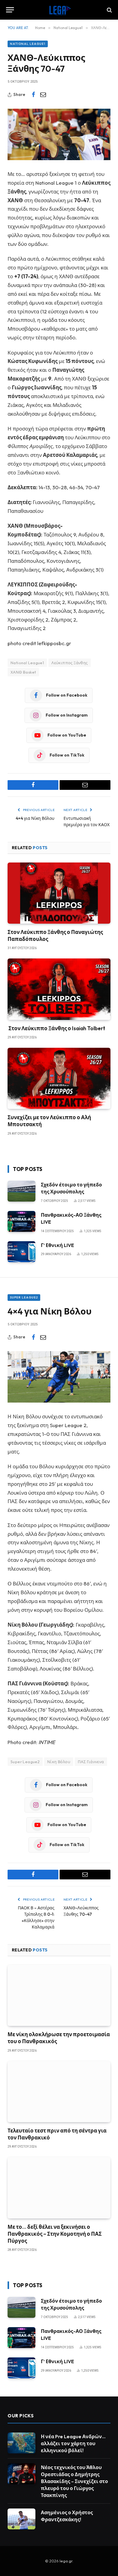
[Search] (109, 10)
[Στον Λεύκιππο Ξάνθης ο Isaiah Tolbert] (59, 989)
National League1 (28, 44)
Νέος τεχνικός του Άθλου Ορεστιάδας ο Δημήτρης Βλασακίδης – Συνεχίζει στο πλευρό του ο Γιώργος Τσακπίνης (74, 2481)
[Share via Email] (43, 95)
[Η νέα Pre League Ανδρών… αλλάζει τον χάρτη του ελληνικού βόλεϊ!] (21, 2443)
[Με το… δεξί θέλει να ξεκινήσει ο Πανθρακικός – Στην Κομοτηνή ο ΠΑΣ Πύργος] (59, 2188)
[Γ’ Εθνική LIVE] (21, 1252)
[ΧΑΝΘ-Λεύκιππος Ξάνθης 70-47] (59, 134)
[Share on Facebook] (33, 95)
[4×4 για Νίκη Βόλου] (59, 1377)
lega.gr (66, 2561)
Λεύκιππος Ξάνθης (69, 663)
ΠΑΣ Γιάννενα (91, 1762)
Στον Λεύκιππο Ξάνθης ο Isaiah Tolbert (56, 1028)
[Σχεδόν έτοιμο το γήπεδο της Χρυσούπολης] (21, 1191)
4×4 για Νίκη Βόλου (35, 818)
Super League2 (24, 1297)
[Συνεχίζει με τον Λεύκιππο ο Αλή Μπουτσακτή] (59, 1078)
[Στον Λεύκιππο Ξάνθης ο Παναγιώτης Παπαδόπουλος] (59, 893)
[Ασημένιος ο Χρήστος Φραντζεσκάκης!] (21, 2519)
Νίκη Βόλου (59, 1762)
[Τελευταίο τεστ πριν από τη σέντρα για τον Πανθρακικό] (59, 2092)
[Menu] (10, 10)
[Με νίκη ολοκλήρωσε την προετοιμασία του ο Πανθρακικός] (59, 1995)
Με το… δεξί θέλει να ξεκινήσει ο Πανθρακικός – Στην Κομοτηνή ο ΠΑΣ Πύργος (55, 2234)
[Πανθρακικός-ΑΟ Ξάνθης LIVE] (21, 1221)
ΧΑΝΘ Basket (23, 672)
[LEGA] (59, 10)
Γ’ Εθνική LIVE (57, 1245)
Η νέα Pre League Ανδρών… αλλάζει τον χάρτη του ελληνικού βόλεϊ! (73, 2443)
